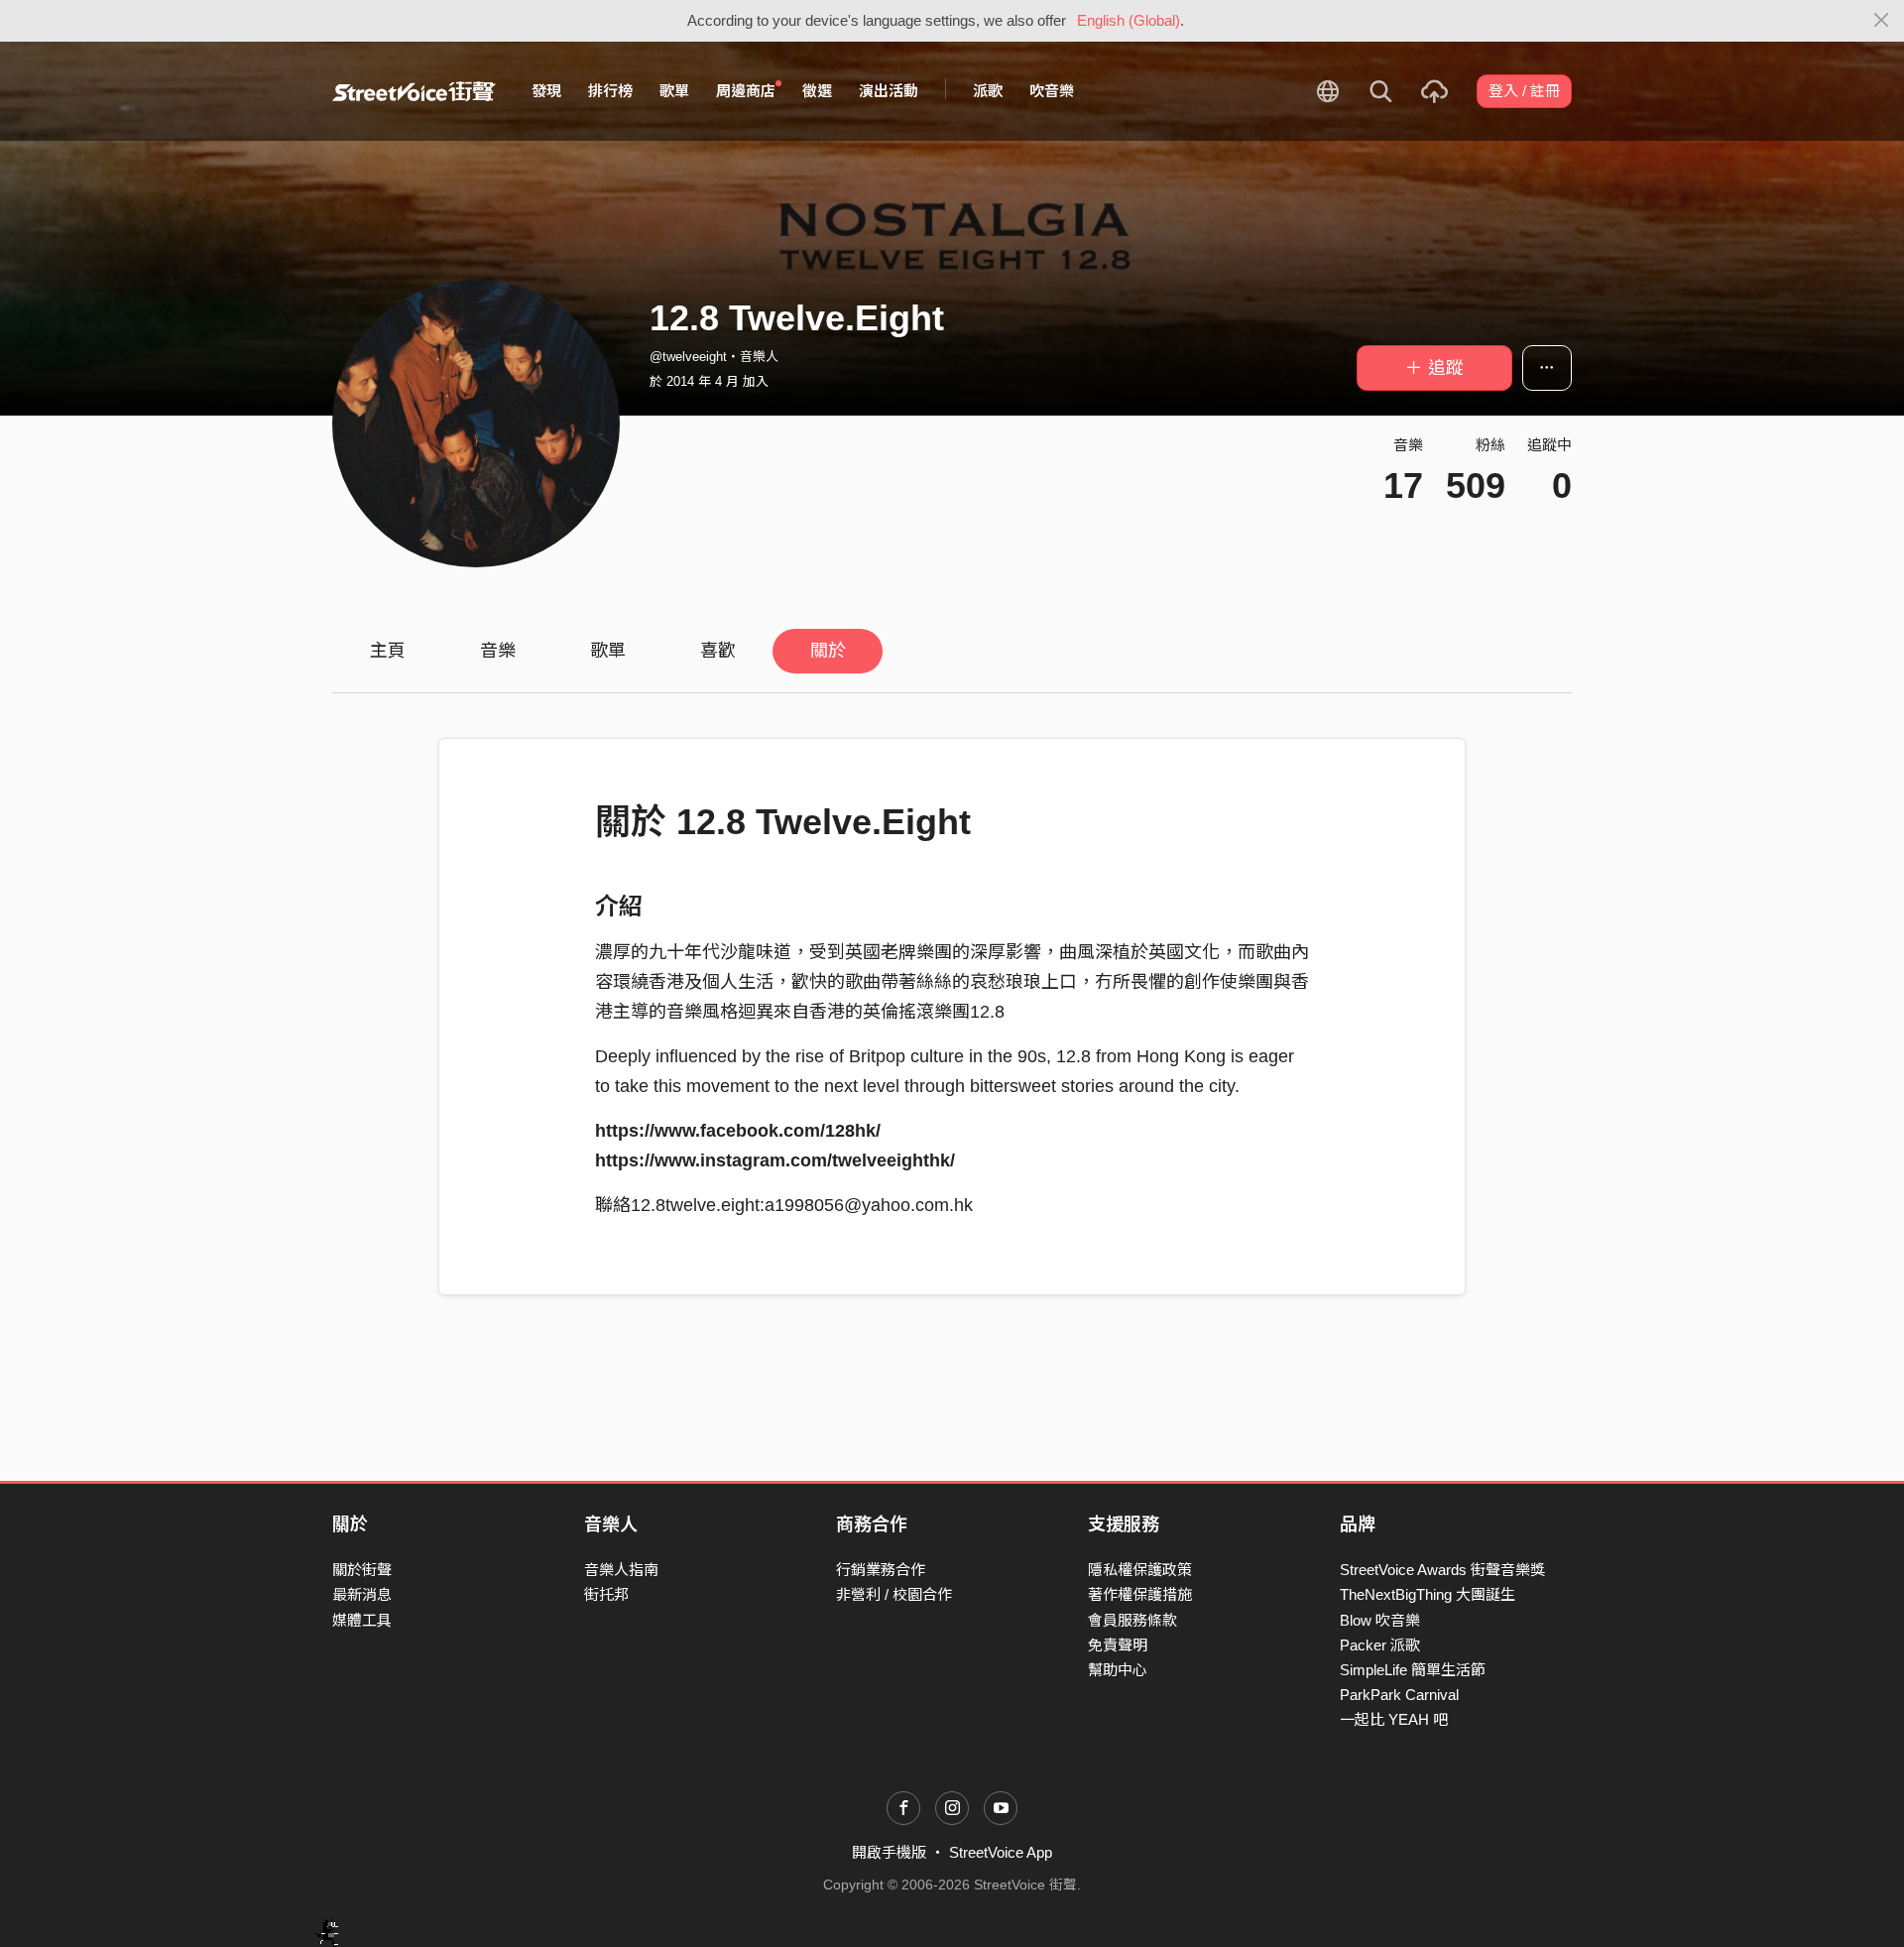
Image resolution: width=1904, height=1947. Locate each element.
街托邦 (606, 1594)
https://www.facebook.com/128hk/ (738, 1131)
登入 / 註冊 (1524, 91)
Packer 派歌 (1380, 1645)
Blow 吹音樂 (1380, 1620)
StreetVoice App (1001, 1852)
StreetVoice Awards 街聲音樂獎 (1442, 1570)
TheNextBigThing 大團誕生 (1428, 1594)
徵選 (817, 91)
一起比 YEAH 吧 (1394, 1719)
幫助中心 (1118, 1670)
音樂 (498, 651)
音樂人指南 (621, 1570)
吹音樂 (1052, 91)
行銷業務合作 (881, 1570)
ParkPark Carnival (1399, 1695)
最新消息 (362, 1594)
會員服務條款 (1132, 1620)
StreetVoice (414, 91)
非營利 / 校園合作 (894, 1594)
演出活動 (889, 91)
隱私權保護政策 (1140, 1570)
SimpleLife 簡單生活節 (1413, 1670)
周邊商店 (746, 91)
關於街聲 (362, 1570)
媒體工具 (362, 1620)
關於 (828, 651)
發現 (546, 91)
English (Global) (1129, 20)
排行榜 (610, 91)
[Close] (1882, 21)
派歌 (988, 91)
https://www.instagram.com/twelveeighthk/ (775, 1160)
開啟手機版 (889, 1852)
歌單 (674, 91)
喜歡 (718, 651)
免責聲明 (1118, 1645)
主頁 (388, 651)
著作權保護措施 (1140, 1594)
